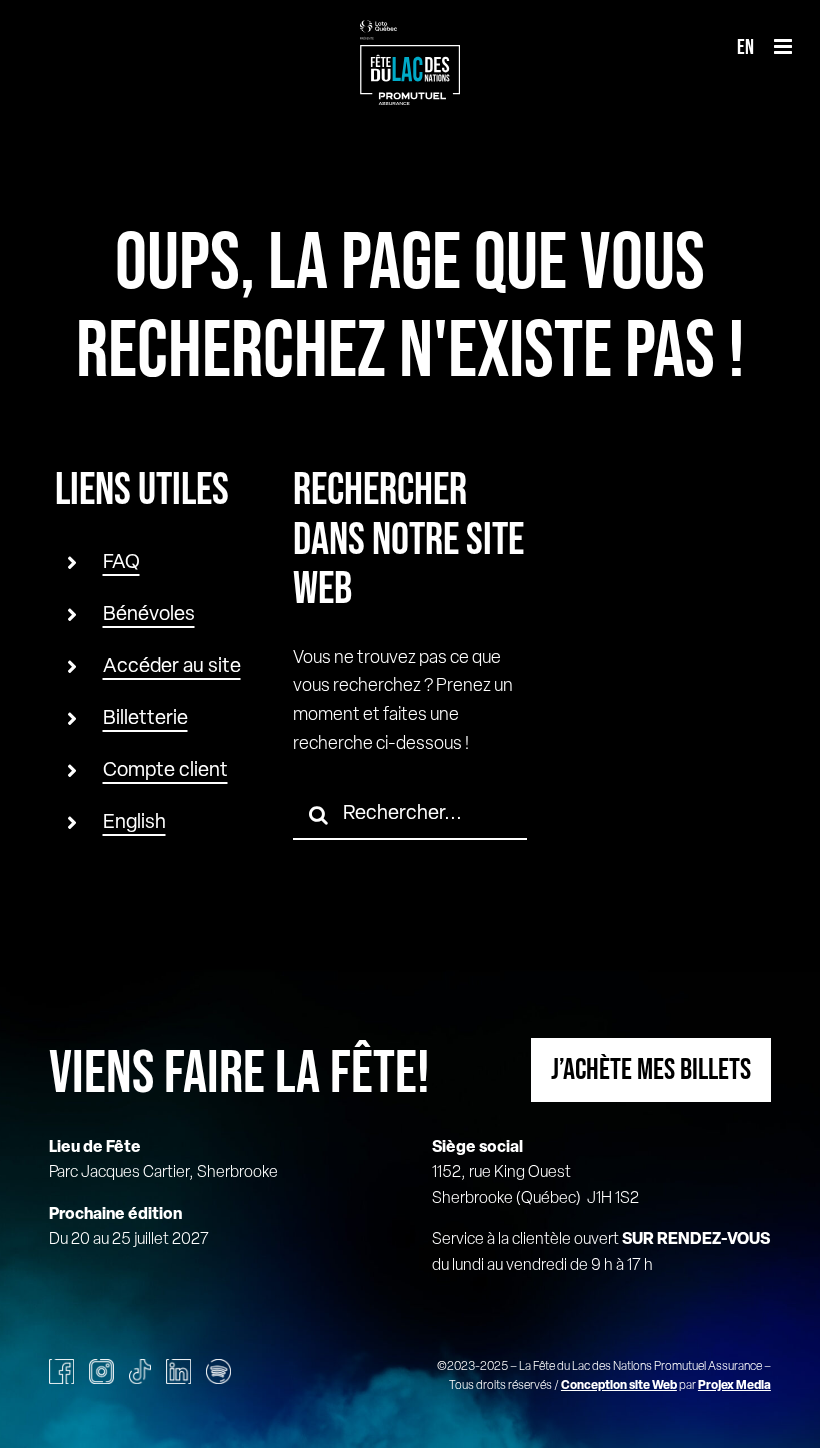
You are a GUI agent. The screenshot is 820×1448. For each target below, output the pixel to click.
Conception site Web (619, 1386)
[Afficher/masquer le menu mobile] (784, 46)
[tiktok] (140, 1371)
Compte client (165, 771)
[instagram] (101, 1371)
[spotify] (218, 1371)
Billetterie (145, 719)
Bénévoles (149, 615)
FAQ (121, 563)
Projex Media (734, 1386)
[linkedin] (178, 1371)
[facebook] (61, 1371)
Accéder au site (172, 667)
